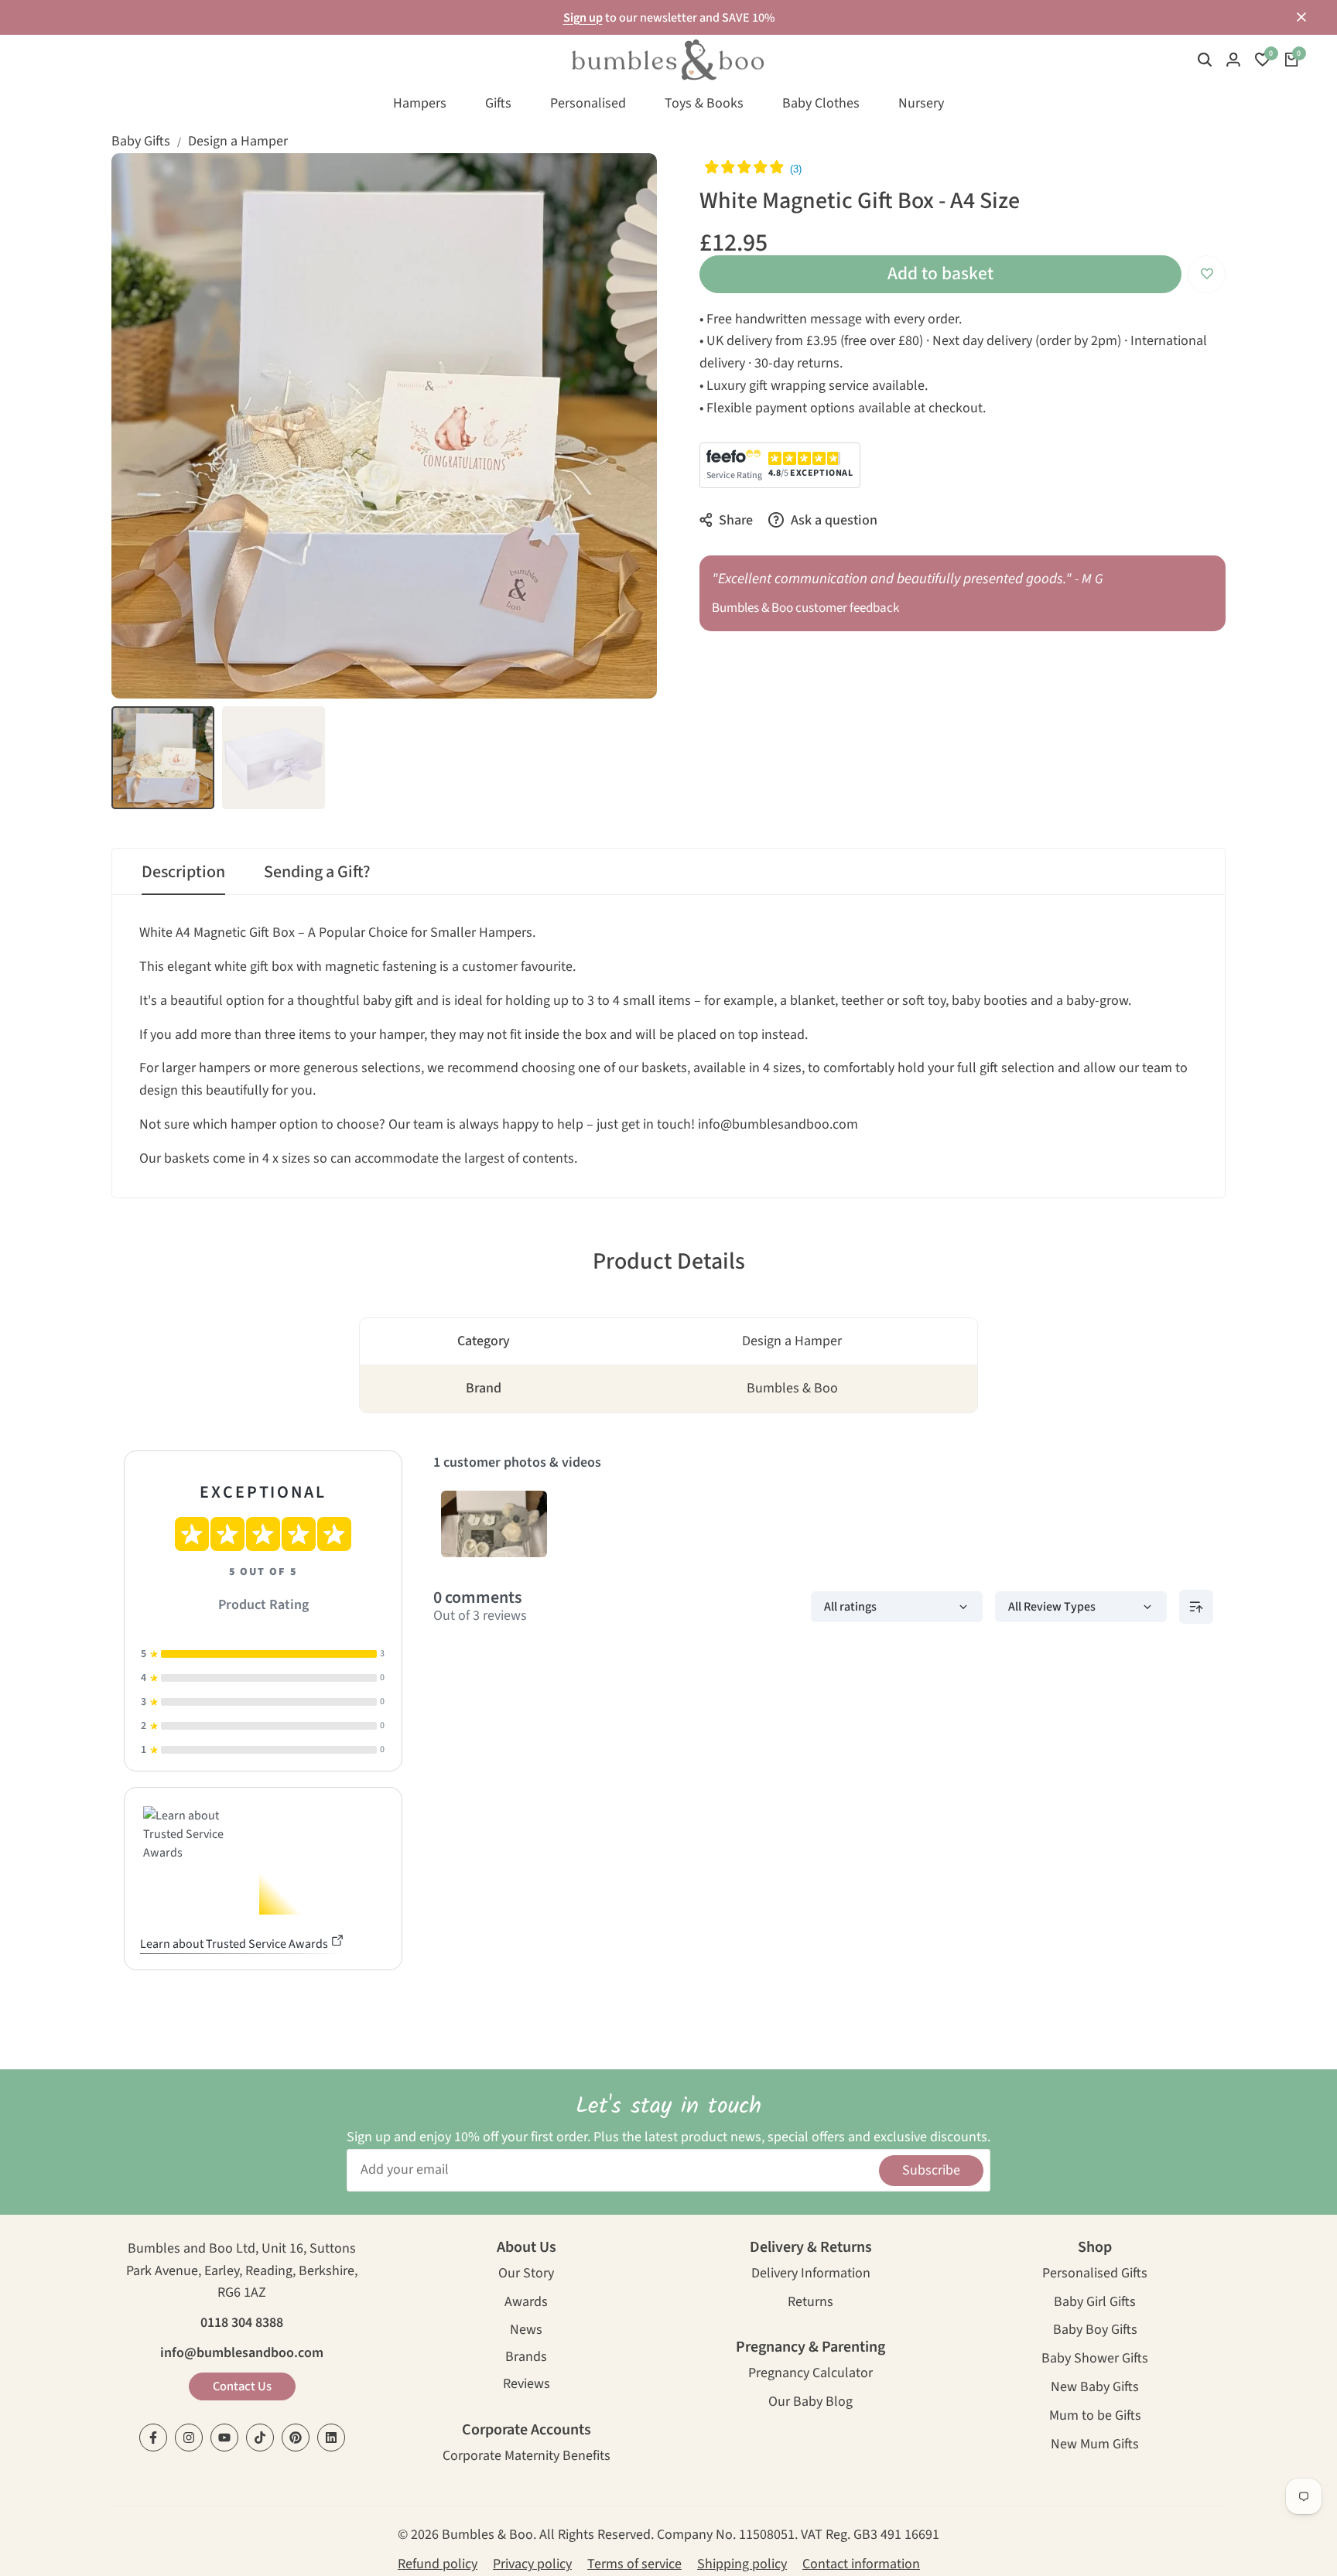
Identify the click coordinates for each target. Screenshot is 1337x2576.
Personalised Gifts (1095, 2275)
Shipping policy (742, 2564)
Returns (810, 2303)
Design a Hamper (238, 141)
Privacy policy (532, 2564)
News (526, 2331)
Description (183, 872)
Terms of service (634, 2564)
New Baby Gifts (1095, 2388)
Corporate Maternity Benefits (527, 2457)
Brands (526, 2358)
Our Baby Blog (810, 2403)
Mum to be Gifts (1095, 2417)
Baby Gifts (141, 141)
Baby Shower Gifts (1095, 2360)
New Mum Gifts (1095, 2446)
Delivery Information (811, 2275)
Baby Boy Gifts (1095, 2331)
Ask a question (833, 520)
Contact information (861, 2564)
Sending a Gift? (317, 872)
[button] (1207, 274)
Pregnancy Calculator (810, 2374)
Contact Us (242, 2386)
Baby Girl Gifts (1095, 2303)
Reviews (527, 2385)
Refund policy (438, 2564)
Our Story (526, 2275)
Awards (526, 2303)
